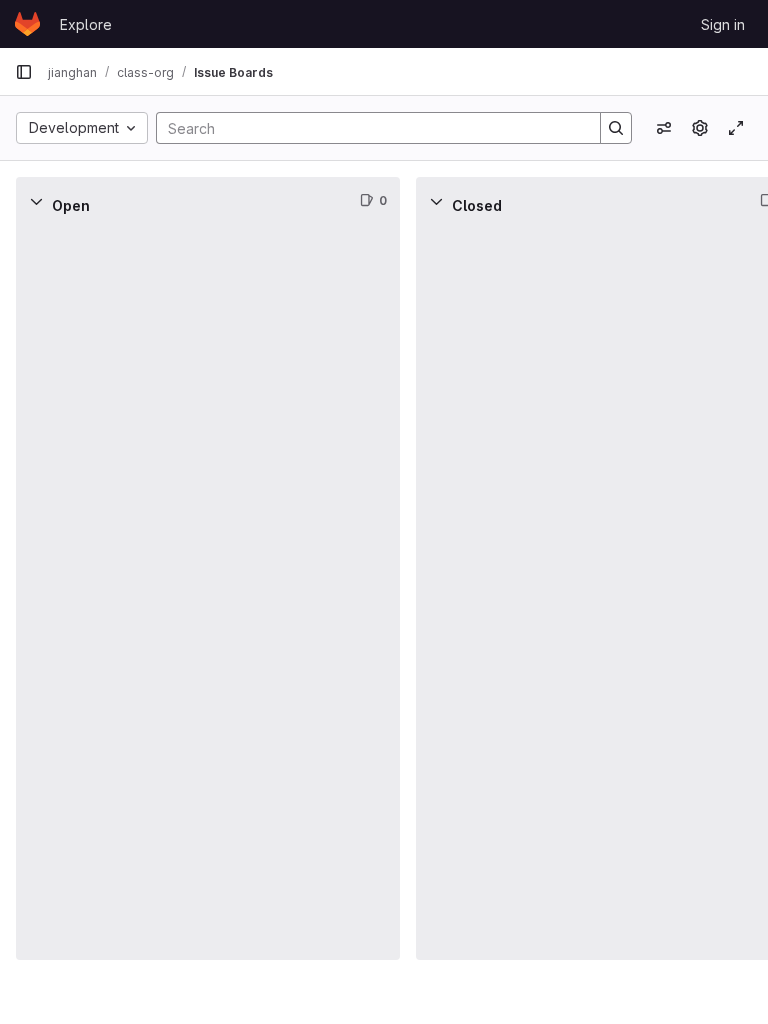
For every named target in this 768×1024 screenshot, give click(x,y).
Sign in (723, 24)
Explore (86, 24)
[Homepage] (27, 24)
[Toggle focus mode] (736, 128)
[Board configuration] (700, 128)
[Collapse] (36, 201)
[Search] (616, 128)
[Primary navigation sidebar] (24, 72)
